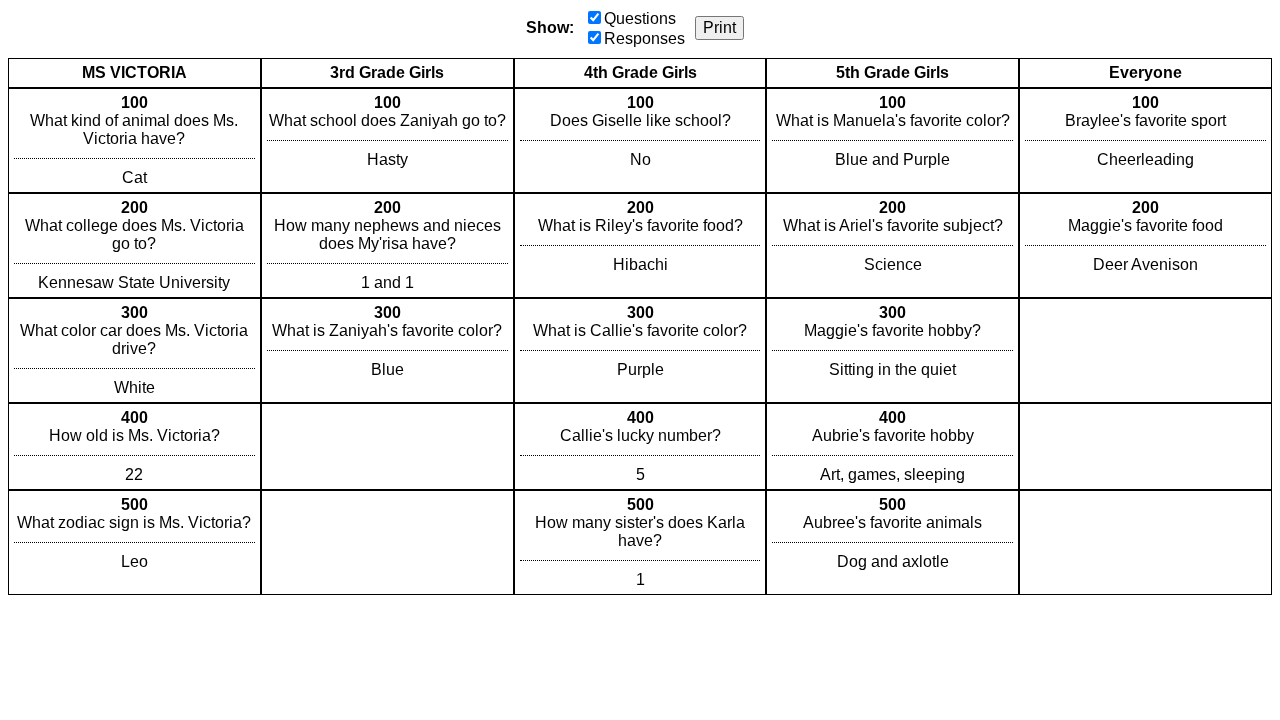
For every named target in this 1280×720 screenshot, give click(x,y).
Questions (640, 18)
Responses (644, 38)
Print (719, 27)
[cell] (134, 140)
